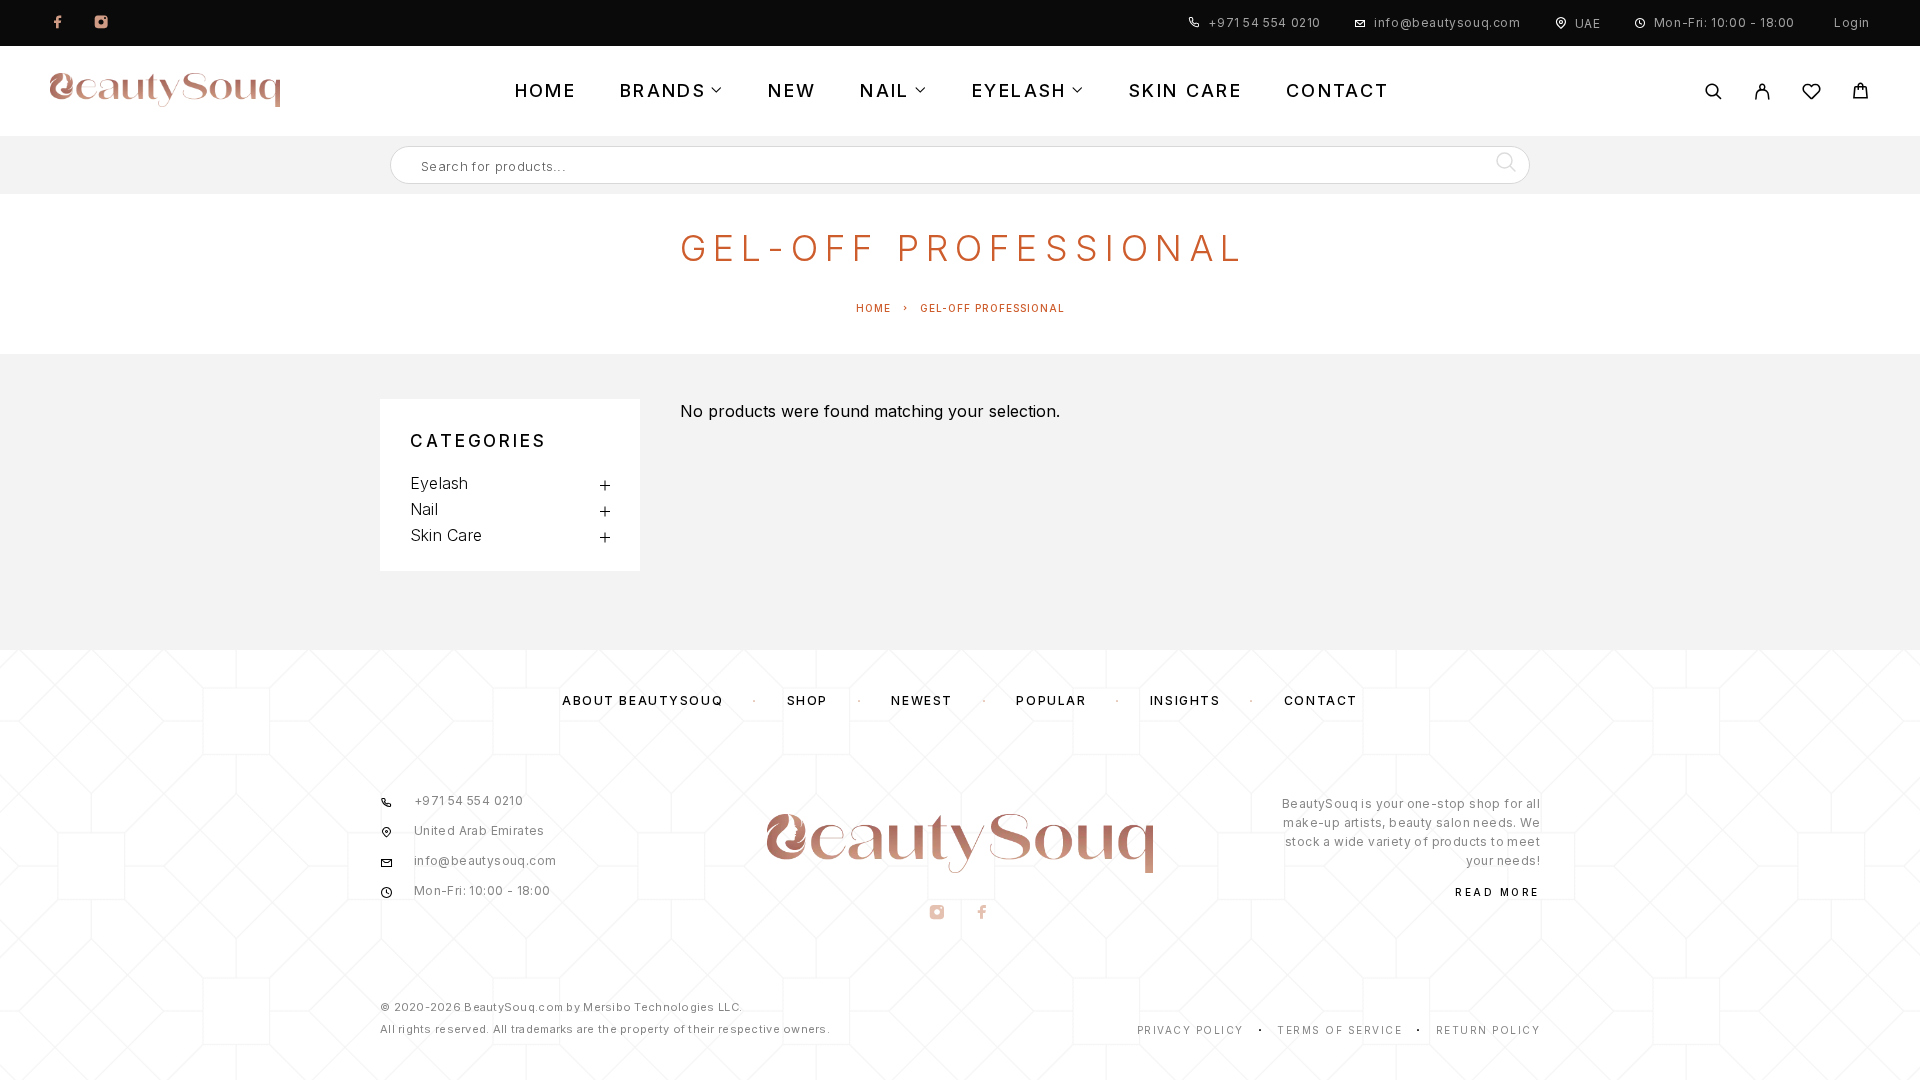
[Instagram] (101, 23)
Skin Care (1185, 91)
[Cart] (1860, 93)
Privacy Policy (1190, 1030)
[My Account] (1762, 91)
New (792, 91)
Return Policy (1488, 1030)
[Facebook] (58, 23)
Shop (807, 700)
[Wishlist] (1811, 94)
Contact (1337, 91)
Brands (663, 91)
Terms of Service (1339, 1030)
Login (1852, 22)
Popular (1051, 700)
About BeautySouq (642, 700)
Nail (884, 91)
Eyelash (1019, 91)
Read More (1497, 892)
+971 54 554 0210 (1264, 22)
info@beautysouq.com (1447, 22)
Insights (1185, 700)
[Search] (1713, 91)
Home (545, 91)
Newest (921, 700)
